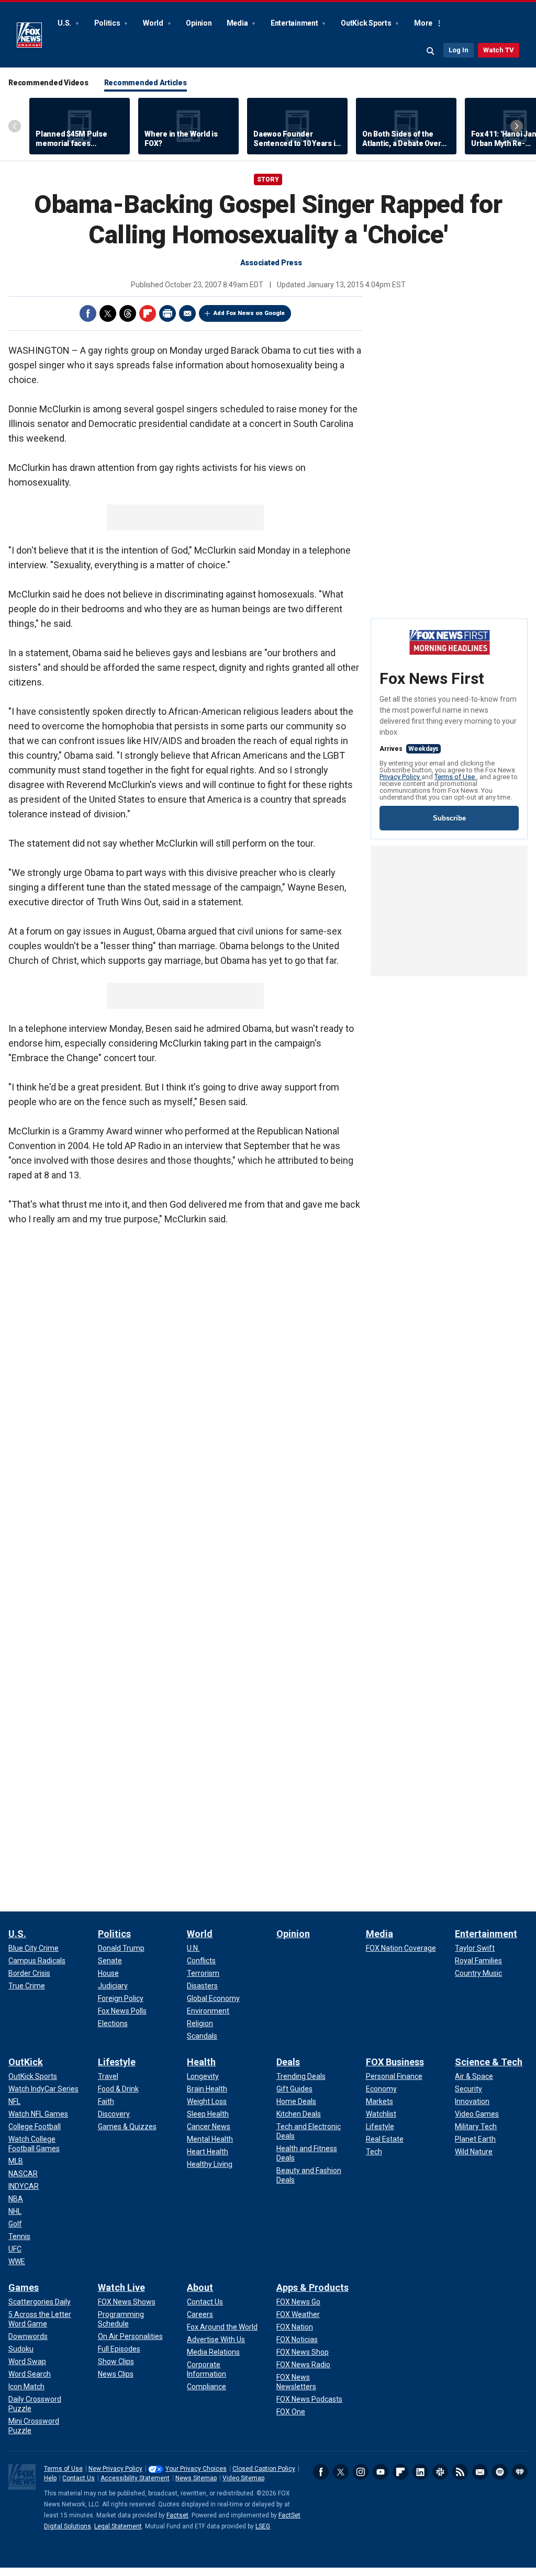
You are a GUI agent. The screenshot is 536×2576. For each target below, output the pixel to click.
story (268, 179)
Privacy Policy (400, 777)
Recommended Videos (48, 83)
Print (167, 313)
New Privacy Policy (115, 2469)
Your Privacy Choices (196, 2469)
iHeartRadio (520, 2472)
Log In (459, 50)
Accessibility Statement (135, 2478)
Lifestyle (117, 2062)
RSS (460, 2472)
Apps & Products (312, 2287)
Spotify (500, 2472)
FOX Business (395, 2062)
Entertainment (295, 23)
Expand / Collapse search (431, 51)
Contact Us (79, 2478)
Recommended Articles (146, 83)
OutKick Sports (367, 23)
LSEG (263, 2526)
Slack (440, 2472)
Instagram (361, 2472)
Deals (288, 2062)
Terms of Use (455, 777)
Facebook (88, 313)
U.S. (65, 23)
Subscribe (449, 818)
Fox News (29, 35)
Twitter (108, 313)
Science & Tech (489, 2062)
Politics (108, 23)
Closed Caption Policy (264, 2469)
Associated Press (271, 263)
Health (201, 2062)
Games (24, 2287)
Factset (177, 2515)
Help (50, 2478)
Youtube (381, 2472)
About (200, 2287)
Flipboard (148, 313)
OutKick (26, 2062)
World (154, 23)
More (423, 23)
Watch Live (121, 2287)
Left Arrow (15, 126)
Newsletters (480, 2472)
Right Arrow (517, 126)
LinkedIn (420, 2472)
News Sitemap (196, 2478)
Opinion (199, 23)
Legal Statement (118, 2526)
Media (238, 23)
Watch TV (499, 50)
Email (187, 313)
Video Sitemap (243, 2478)
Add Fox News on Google (249, 313)
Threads (128, 313)
